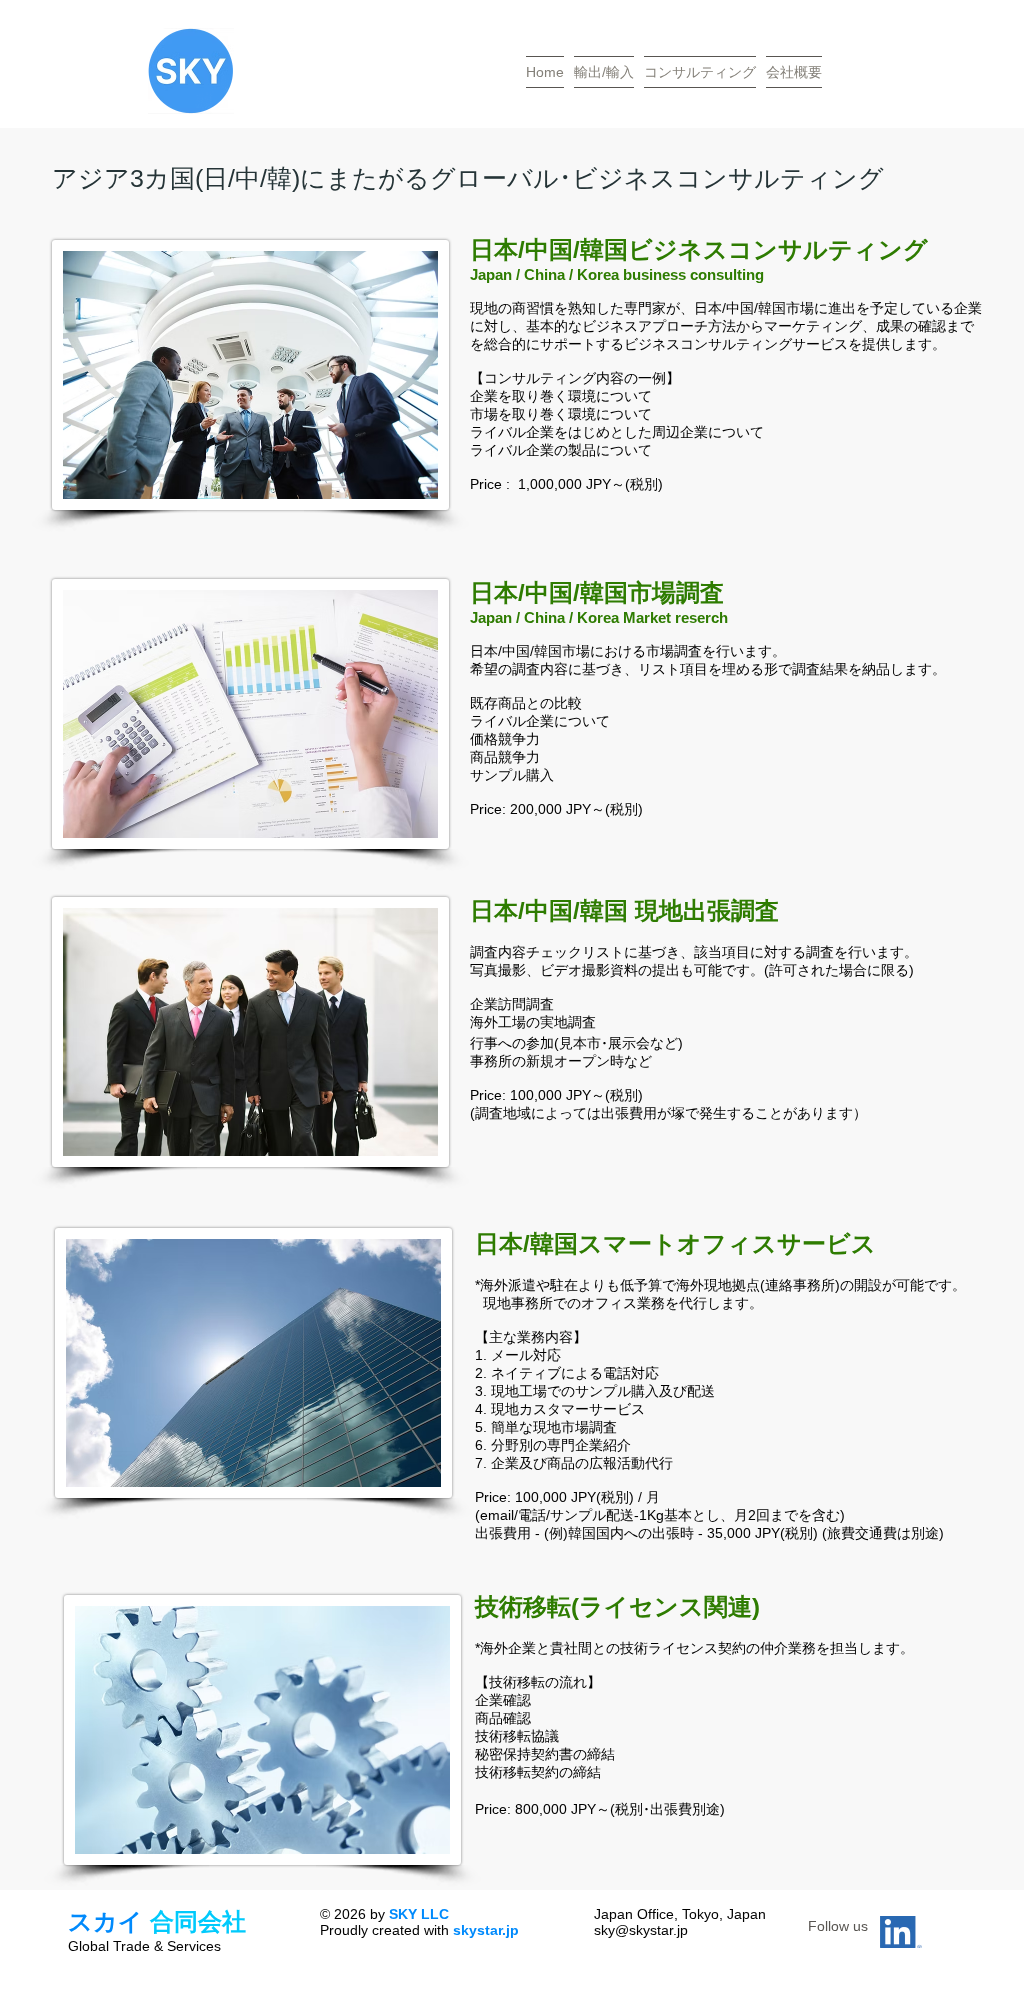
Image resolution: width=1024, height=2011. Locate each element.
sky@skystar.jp (641, 1930)
